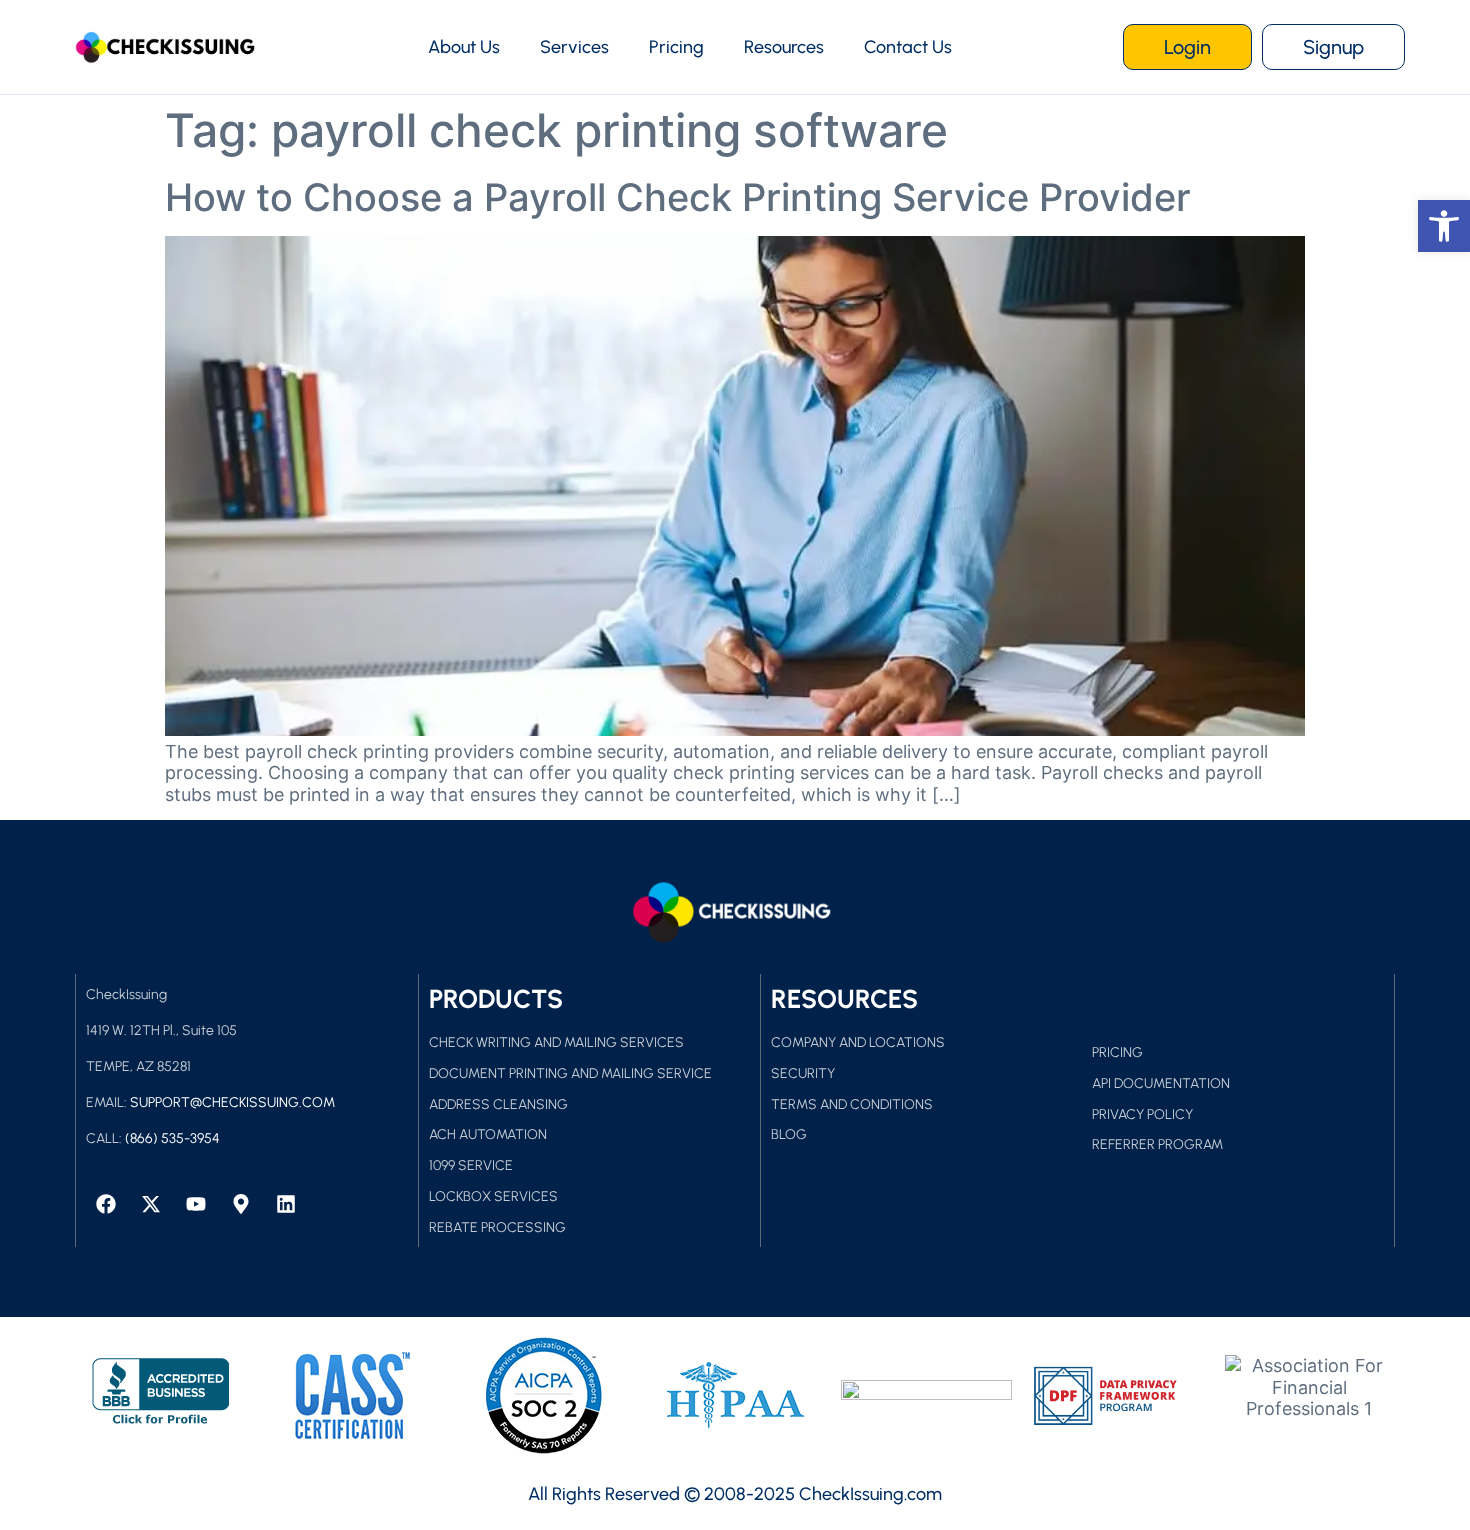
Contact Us (908, 47)
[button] (1444, 226)
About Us (464, 47)
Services (574, 47)
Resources (784, 47)
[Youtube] (196, 1204)
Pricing (676, 47)
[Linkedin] (286, 1204)
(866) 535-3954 (172, 1138)
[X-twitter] (151, 1204)
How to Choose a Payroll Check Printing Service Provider (678, 197)
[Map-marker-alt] (241, 1204)
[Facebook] (106, 1204)
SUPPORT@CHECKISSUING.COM (232, 1102)
